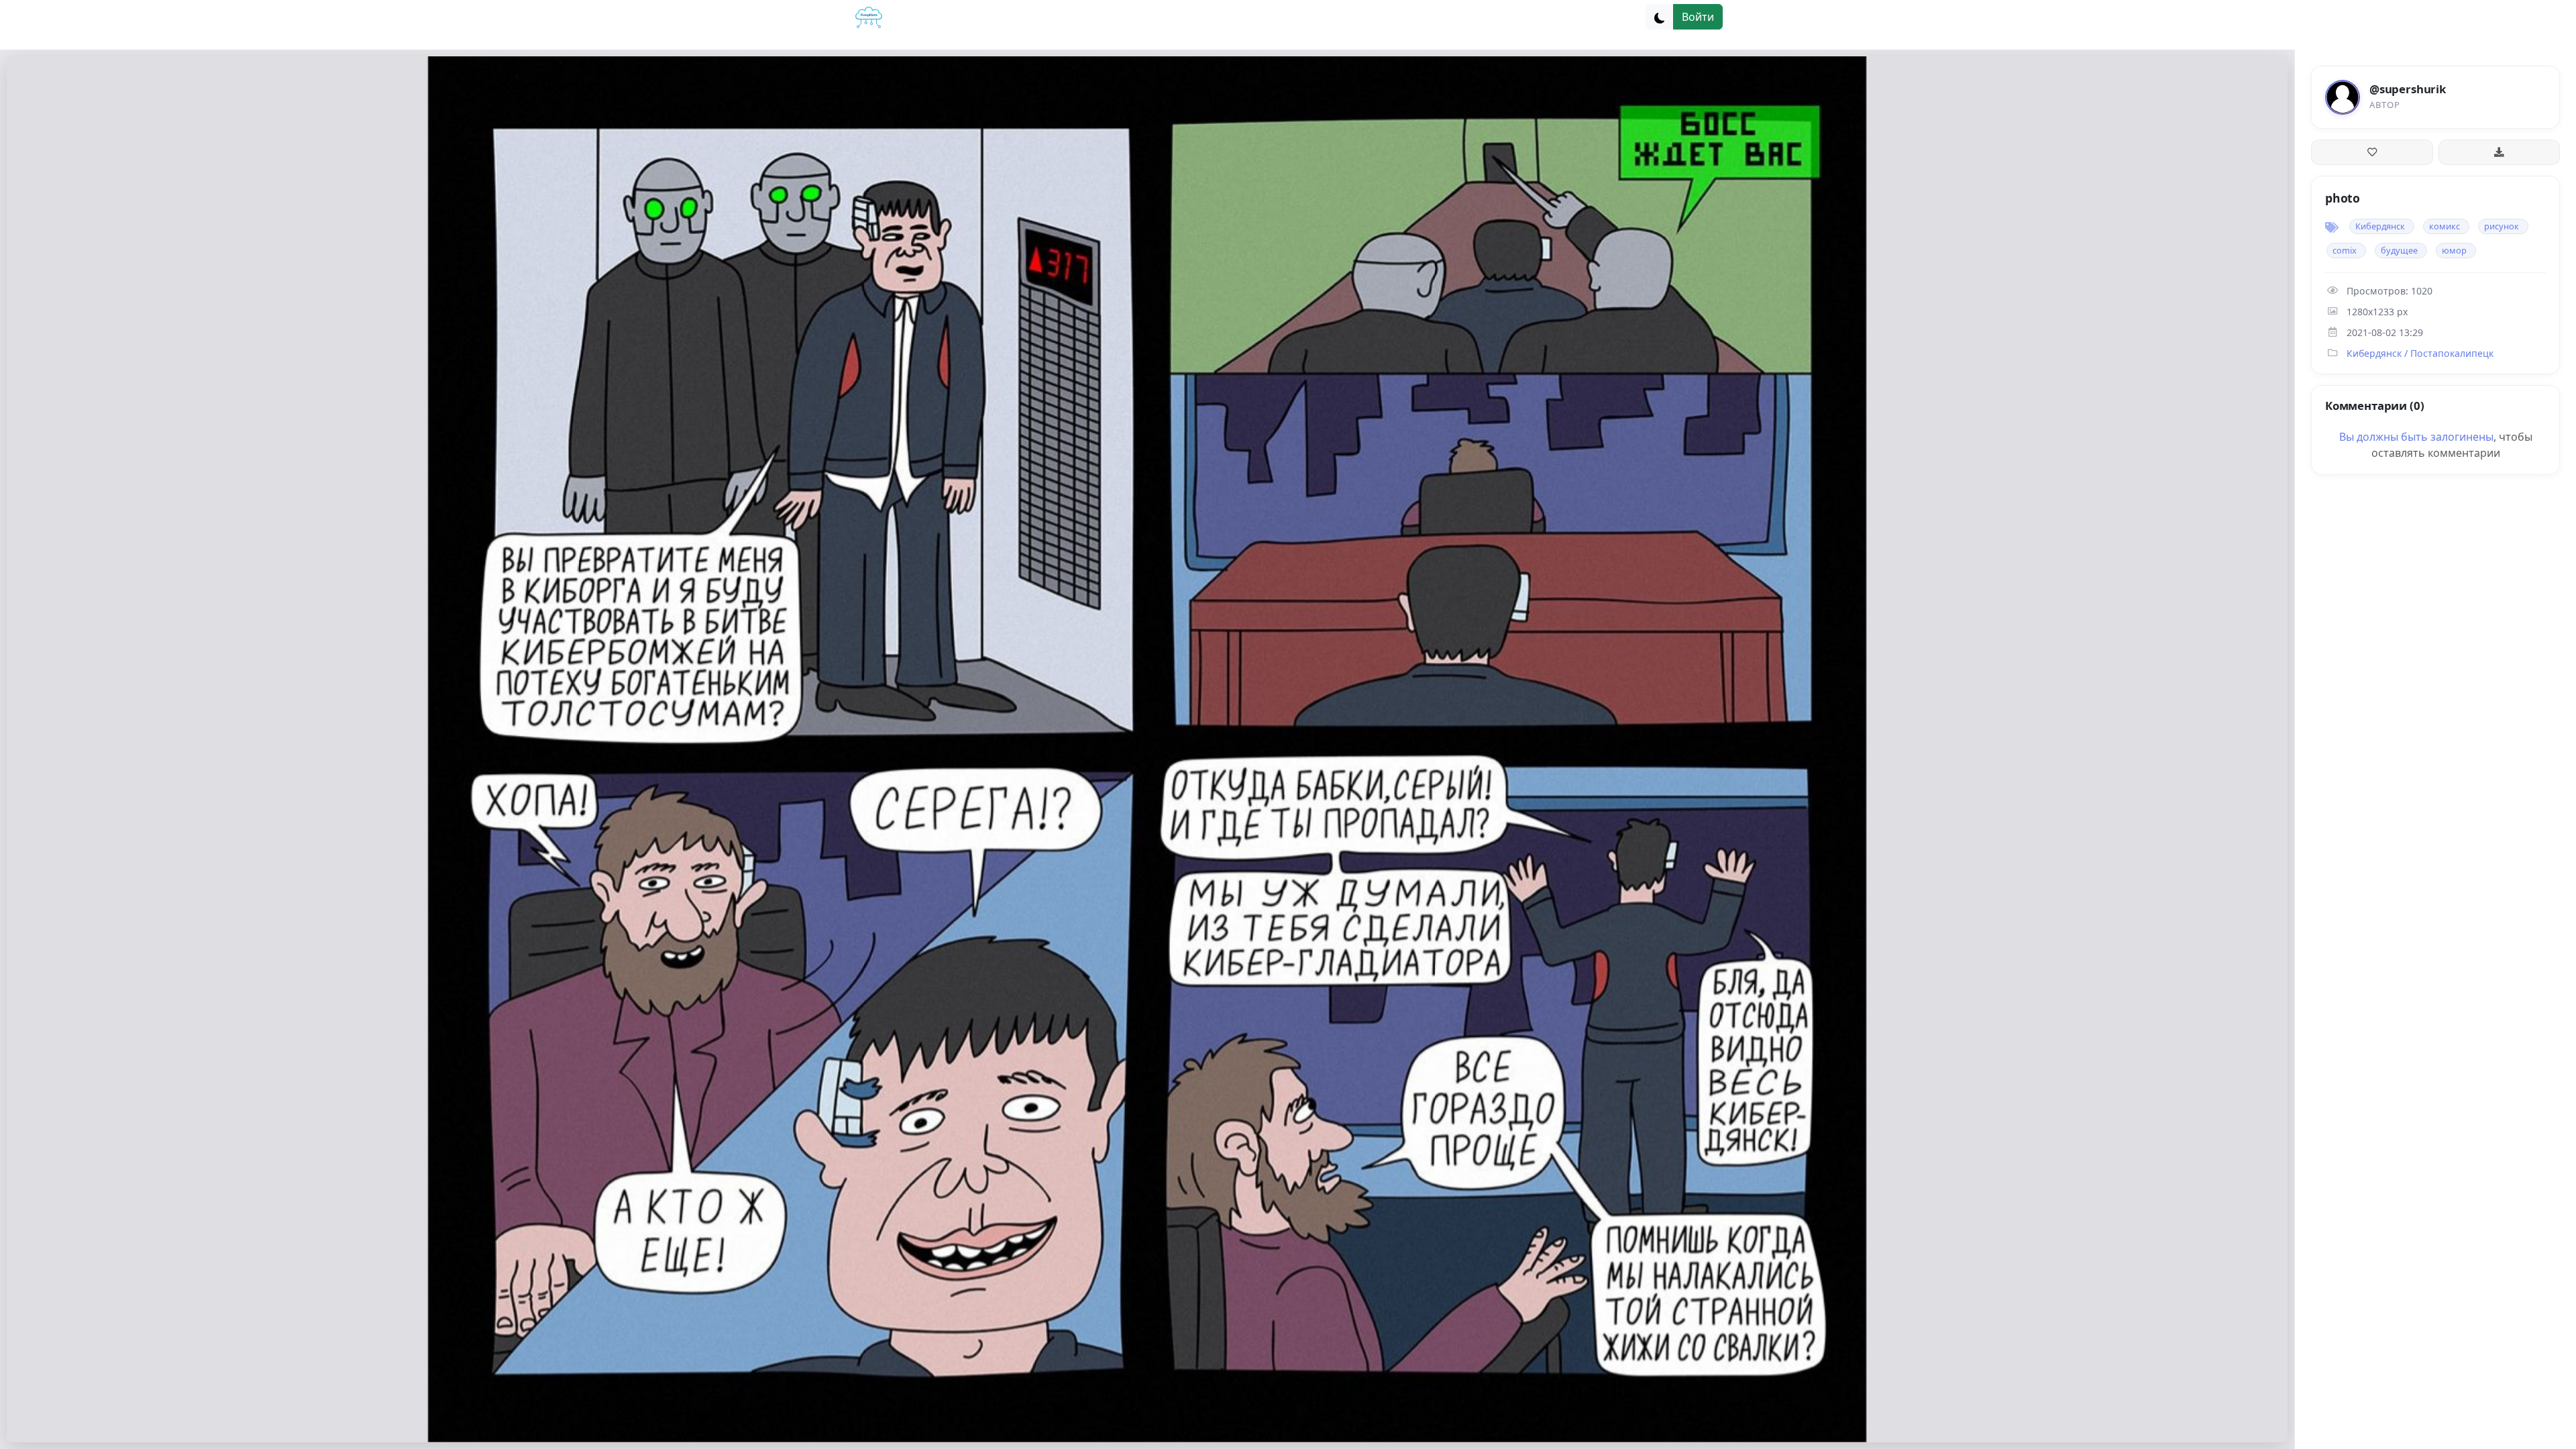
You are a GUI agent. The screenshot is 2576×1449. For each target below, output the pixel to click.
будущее (2399, 250)
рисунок (2502, 226)
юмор (2454, 250)
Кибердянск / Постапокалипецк (2420, 353)
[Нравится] (2372, 152)
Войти (1698, 17)
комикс (2445, 226)
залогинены (2462, 437)
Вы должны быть (2385, 437)
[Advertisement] (2435, 580)
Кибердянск (2380, 226)
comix (2345, 250)
